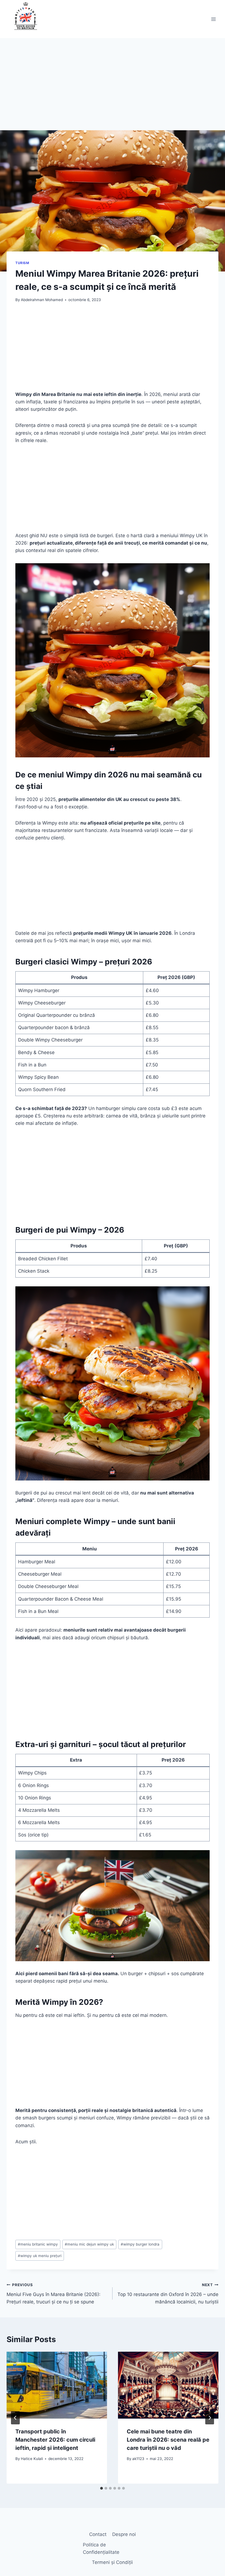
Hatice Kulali (32, 2459)
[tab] (102, 2488)
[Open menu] (213, 19)
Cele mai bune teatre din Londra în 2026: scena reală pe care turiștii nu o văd (168, 2440)
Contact (98, 2534)
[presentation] (57, 2385)
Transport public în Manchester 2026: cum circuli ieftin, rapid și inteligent (55, 2440)
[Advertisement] (113, 90)
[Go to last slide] (15, 2418)
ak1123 (138, 2459)
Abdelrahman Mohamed (42, 300)
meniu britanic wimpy (38, 2244)
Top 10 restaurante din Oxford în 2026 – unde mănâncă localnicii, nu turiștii (168, 2294)
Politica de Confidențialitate (101, 2548)
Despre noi (124, 2534)
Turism (22, 263)
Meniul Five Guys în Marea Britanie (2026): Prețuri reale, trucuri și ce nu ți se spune (54, 2294)
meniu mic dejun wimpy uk (89, 2244)
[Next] (210, 2418)
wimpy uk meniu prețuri (40, 2256)
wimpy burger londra (140, 2244)
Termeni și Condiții (112, 2562)
